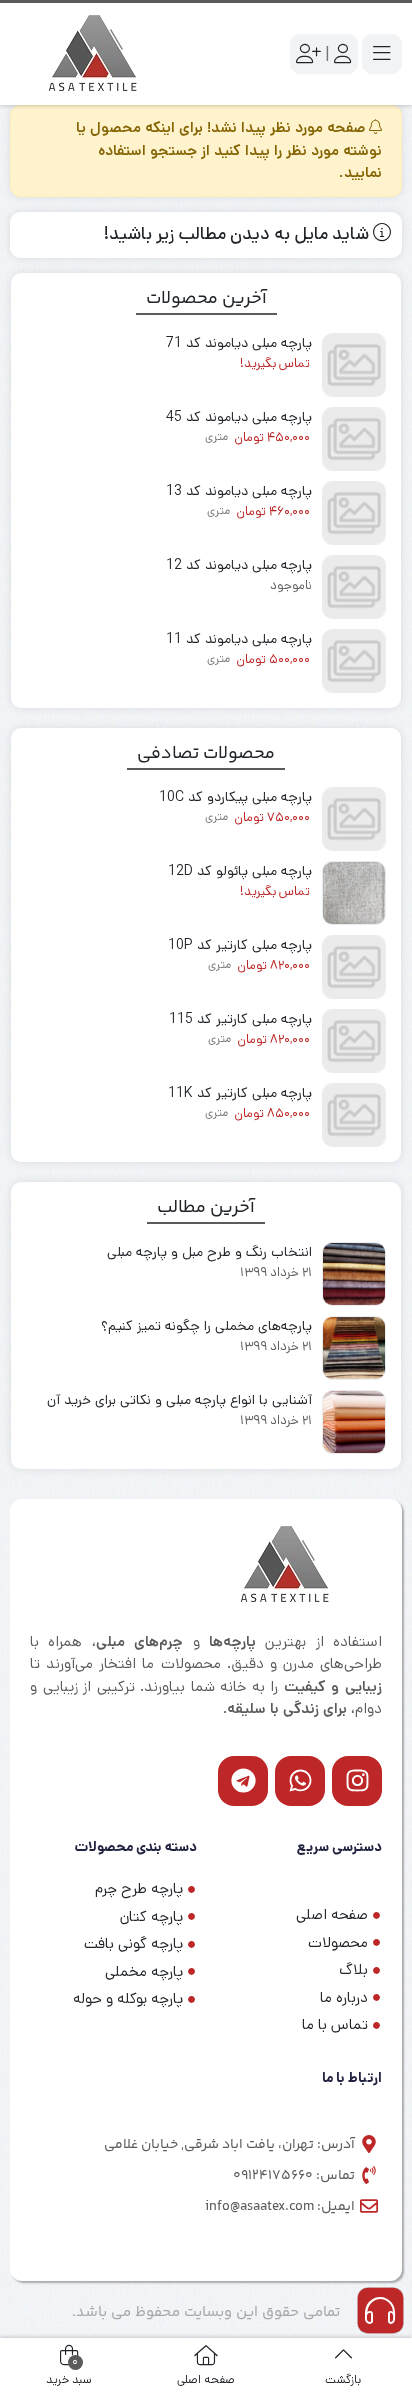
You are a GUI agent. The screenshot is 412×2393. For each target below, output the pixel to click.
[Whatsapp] (300, 1781)
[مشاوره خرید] (380, 2310)
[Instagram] (357, 1781)
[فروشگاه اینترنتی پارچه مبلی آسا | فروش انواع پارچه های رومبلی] (100, 54)
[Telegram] (243, 1781)
